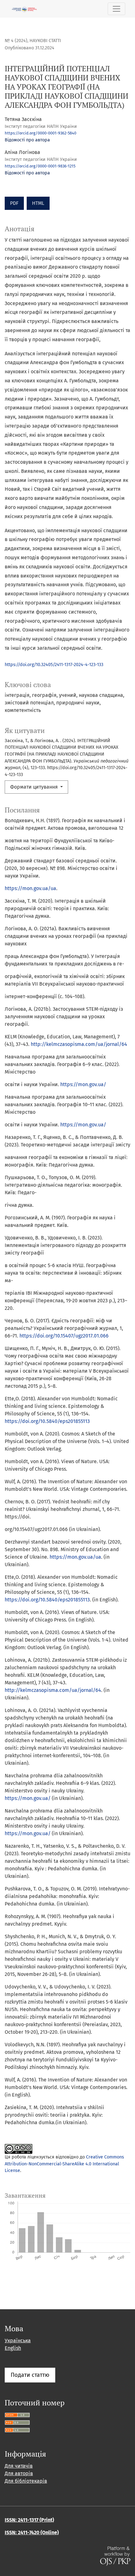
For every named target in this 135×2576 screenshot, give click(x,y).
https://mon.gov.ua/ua (30, 888)
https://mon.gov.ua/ (83, 1084)
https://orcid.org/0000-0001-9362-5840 (40, 133)
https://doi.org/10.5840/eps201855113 (47, 1421)
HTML (38, 203)
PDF (14, 203)
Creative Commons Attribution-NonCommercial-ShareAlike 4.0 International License (64, 2164)
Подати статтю (30, 2375)
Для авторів (19, 2473)
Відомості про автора (27, 140)
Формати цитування (35, 787)
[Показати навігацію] (116, 9)
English (13, 2348)
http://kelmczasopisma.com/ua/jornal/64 (79, 1044)
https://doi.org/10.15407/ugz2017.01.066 (64, 1336)
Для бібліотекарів (26, 2481)
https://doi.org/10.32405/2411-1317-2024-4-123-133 (54, 665)
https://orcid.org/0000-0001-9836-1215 (40, 166)
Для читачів (19, 2466)
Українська (18, 2341)
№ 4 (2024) (16, 41)
